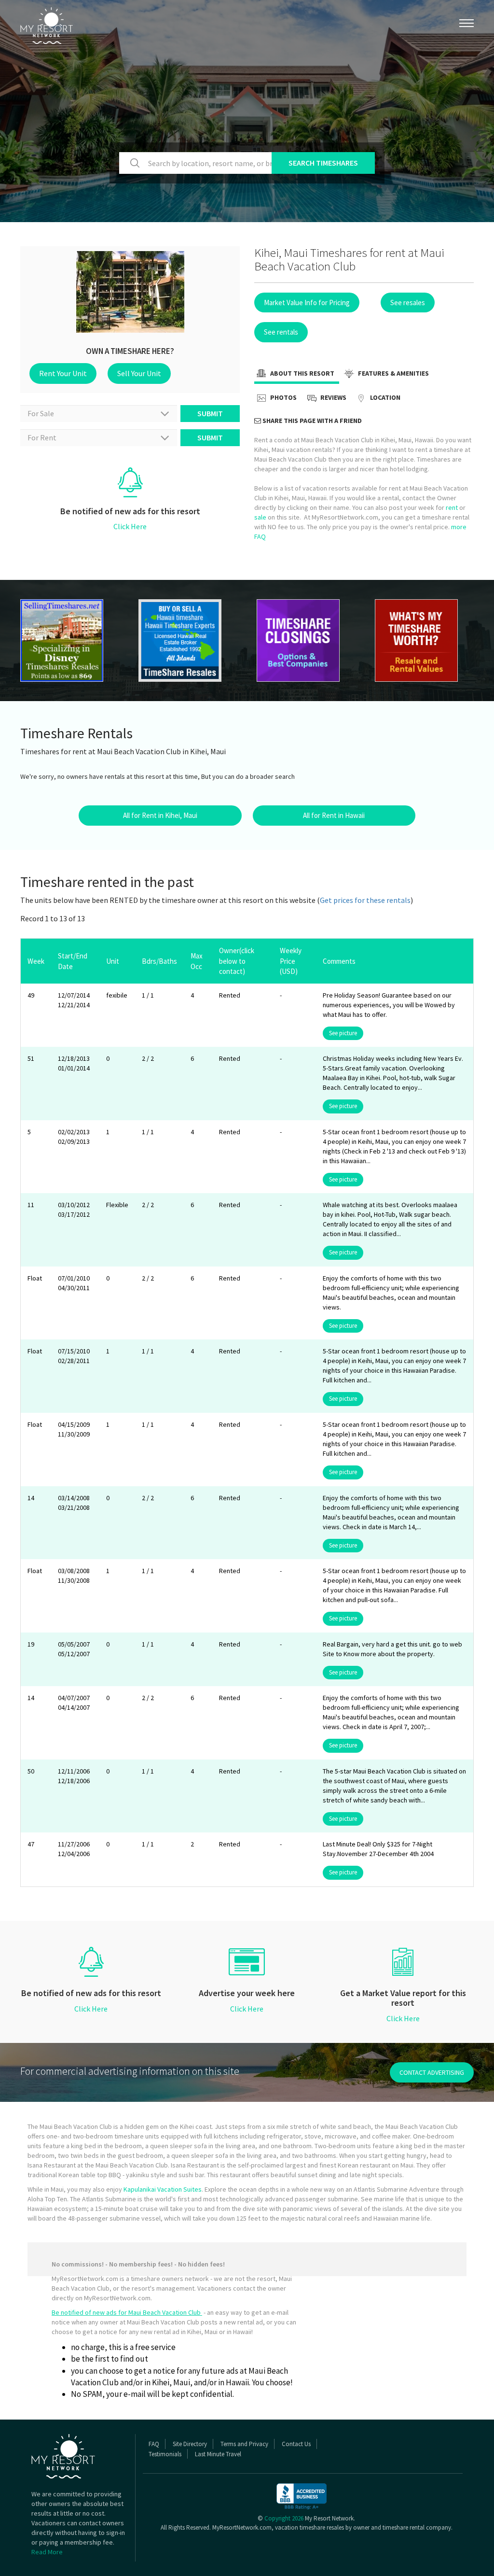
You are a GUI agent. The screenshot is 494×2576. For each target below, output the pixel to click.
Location (384, 397)
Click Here (130, 526)
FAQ (154, 2444)
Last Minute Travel (218, 2454)
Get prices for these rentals (365, 900)
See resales (408, 303)
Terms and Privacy (244, 2444)
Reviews (333, 397)
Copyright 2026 (284, 2518)
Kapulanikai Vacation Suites (163, 2189)
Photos (283, 397)
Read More (47, 2552)
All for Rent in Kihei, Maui (160, 815)
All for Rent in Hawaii (334, 815)
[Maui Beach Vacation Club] (70, 640)
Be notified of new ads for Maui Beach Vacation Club (127, 2312)
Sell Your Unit (139, 373)
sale (260, 517)
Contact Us (296, 2444)
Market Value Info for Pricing (307, 303)
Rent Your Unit (63, 373)
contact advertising (432, 2072)
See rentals (281, 332)
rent (452, 507)
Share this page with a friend (311, 421)
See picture (343, 1033)
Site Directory (190, 2444)
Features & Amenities (393, 373)
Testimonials (165, 2454)
